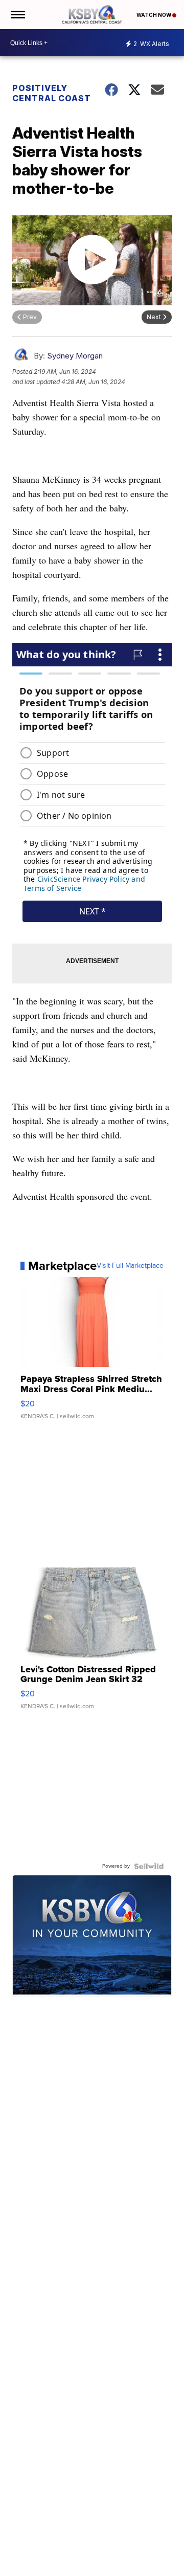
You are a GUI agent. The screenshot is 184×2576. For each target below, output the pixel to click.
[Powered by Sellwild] (149, 1866)
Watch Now (154, 15)
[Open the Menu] (17, 15)
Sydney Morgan (75, 356)
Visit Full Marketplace (130, 1266)
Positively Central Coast (52, 93)
